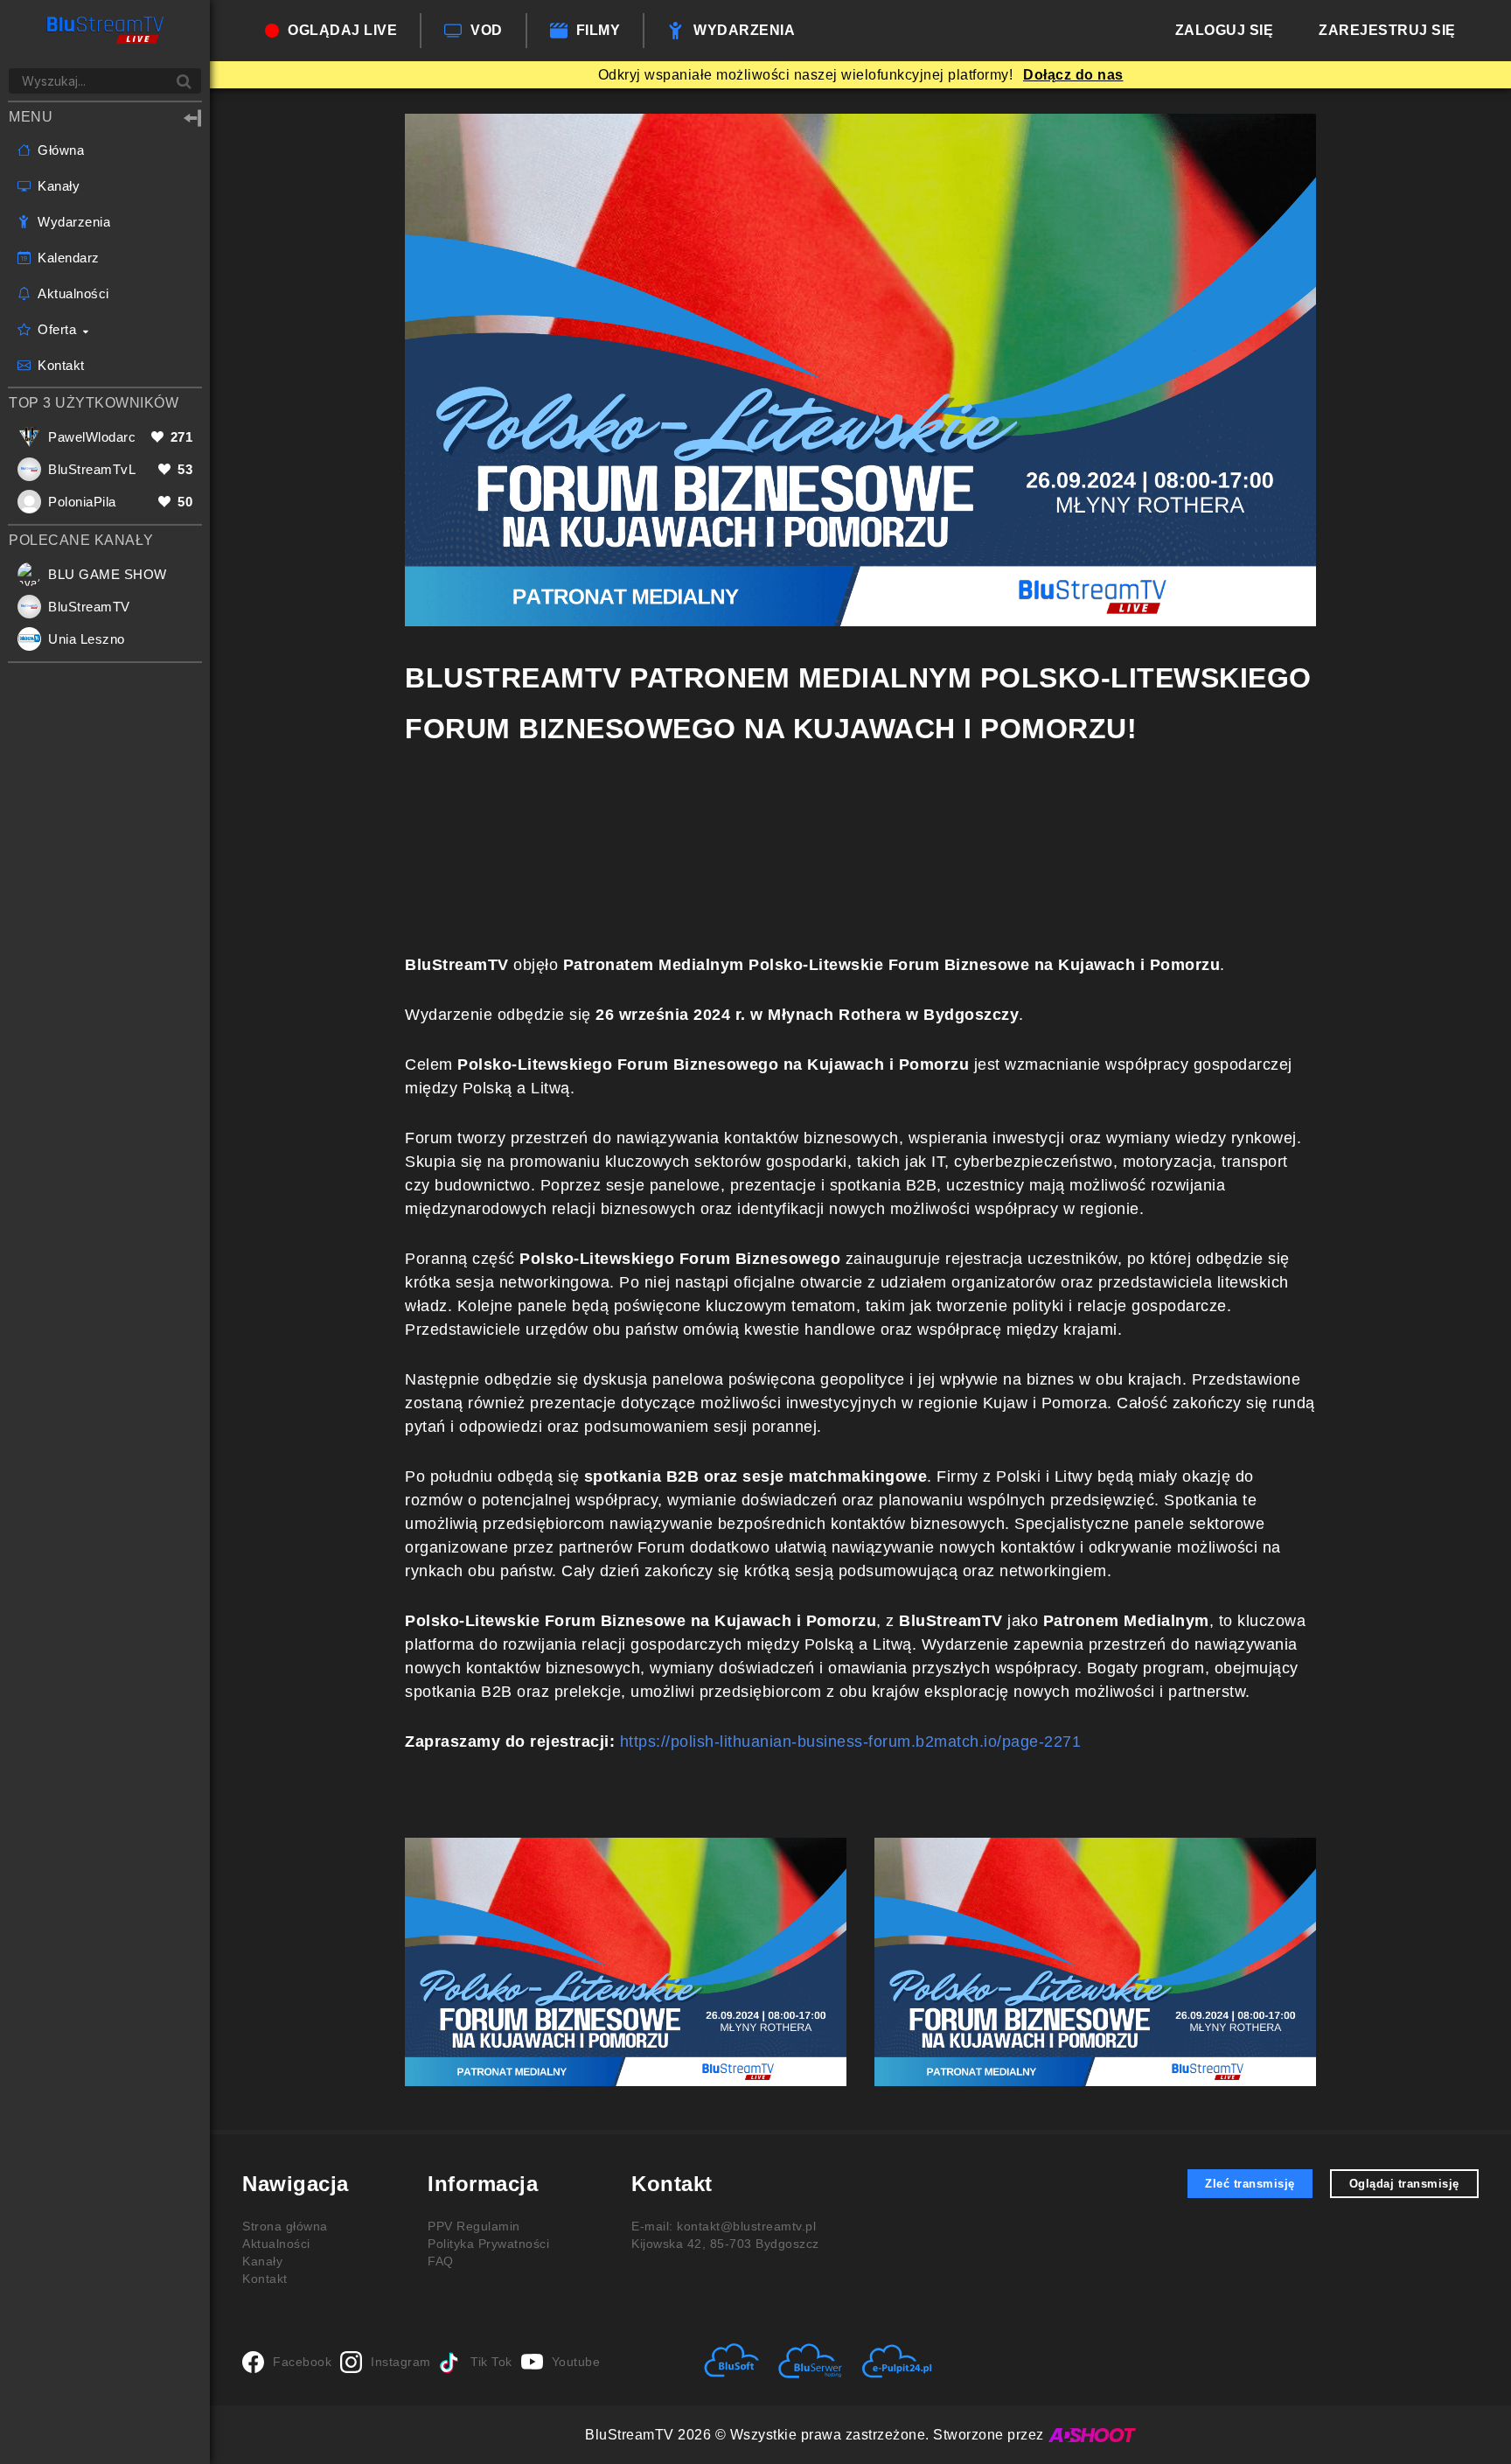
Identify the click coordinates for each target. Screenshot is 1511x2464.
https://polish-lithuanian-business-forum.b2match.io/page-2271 (851, 1742)
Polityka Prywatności (488, 2244)
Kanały (262, 2261)
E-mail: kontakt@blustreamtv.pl (724, 2226)
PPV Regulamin (474, 2226)
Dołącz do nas (1073, 75)
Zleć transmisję (1250, 2184)
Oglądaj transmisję (1404, 2184)
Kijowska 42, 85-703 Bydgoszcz (725, 2244)
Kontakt (265, 2279)
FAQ (441, 2261)
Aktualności (276, 2244)
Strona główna (285, 2226)
